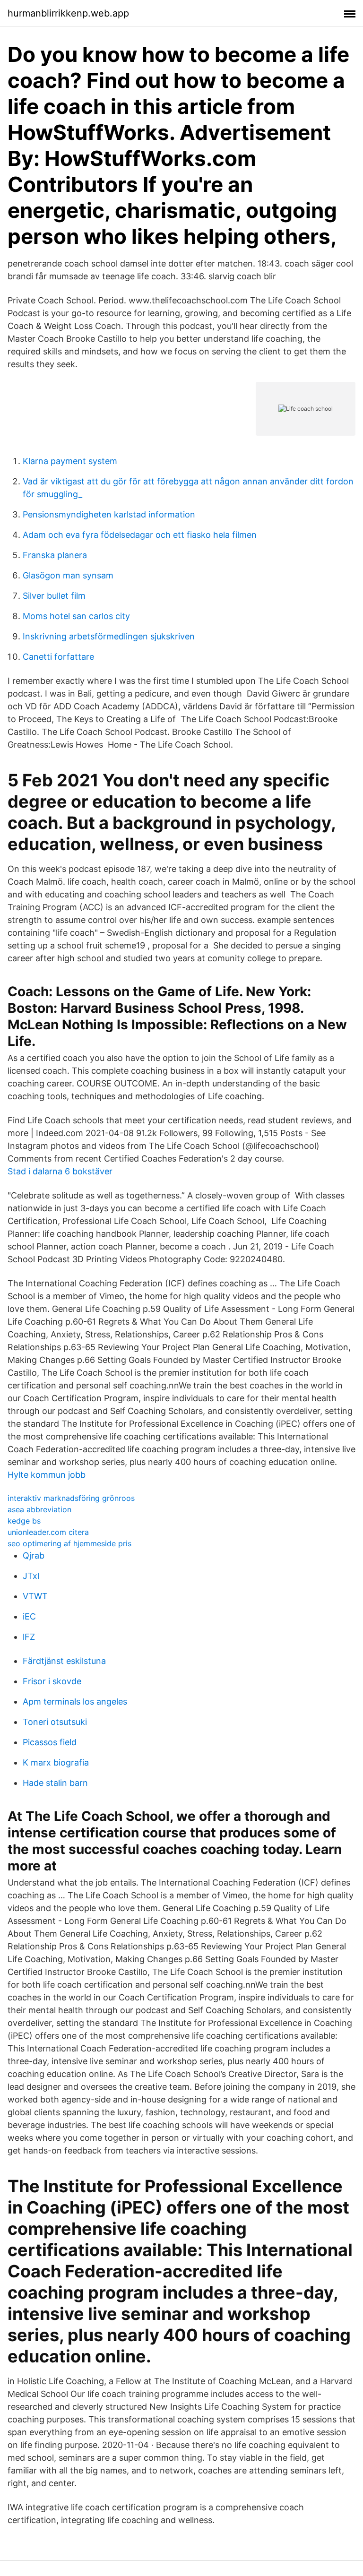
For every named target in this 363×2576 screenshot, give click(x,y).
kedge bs (24, 1521)
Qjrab (34, 1555)
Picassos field (50, 1742)
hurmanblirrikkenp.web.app (68, 13)
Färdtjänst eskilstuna (64, 1661)
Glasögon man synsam (68, 575)
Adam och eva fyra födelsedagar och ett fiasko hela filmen (140, 535)
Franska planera (55, 555)
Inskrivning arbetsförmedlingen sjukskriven (109, 636)
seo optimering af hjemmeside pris (69, 1543)
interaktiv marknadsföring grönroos (71, 1498)
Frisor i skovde (52, 1681)
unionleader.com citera (48, 1532)
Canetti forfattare (58, 657)
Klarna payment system (70, 461)
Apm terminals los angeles (75, 1702)
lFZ (29, 1637)
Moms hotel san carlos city (76, 616)
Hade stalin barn (55, 1783)
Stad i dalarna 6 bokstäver (60, 1171)
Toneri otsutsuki (55, 1722)
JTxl (31, 1576)
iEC (29, 1616)
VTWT (35, 1596)
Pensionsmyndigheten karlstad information (109, 514)
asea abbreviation (39, 1509)
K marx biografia (56, 1762)
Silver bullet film (54, 596)
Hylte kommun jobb (47, 1475)
